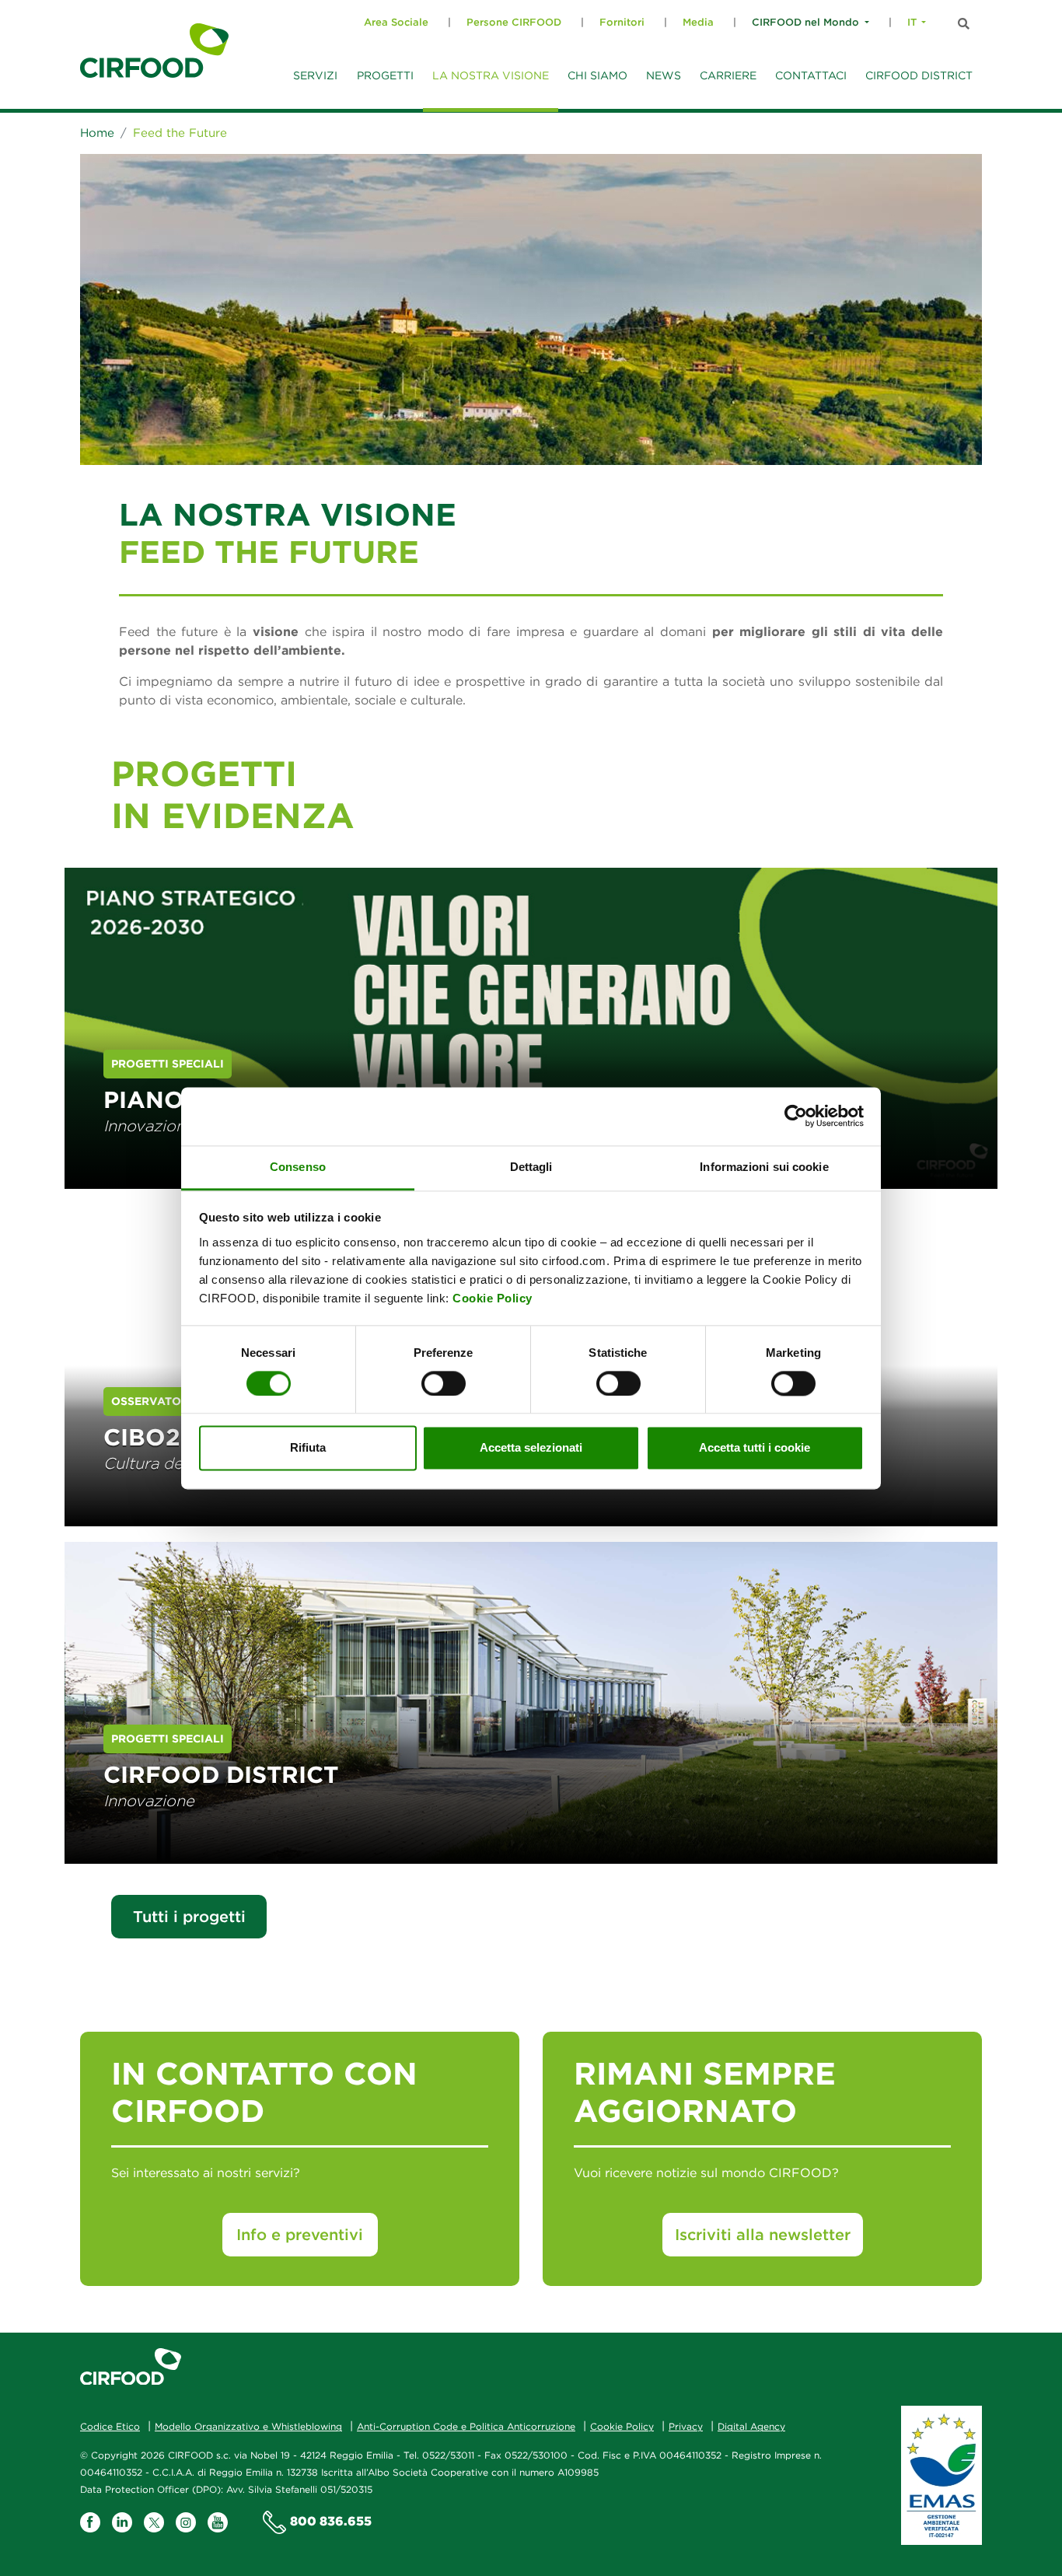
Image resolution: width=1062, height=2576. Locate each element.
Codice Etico (110, 2426)
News (664, 75)
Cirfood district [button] (919, 75)
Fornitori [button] (622, 22)
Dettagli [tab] (531, 1167)
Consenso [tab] (298, 1167)
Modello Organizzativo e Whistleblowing (248, 2426)
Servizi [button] (315, 75)
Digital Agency (751, 2426)
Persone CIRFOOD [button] (514, 22)
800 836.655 (331, 2522)
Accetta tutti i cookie (755, 1448)
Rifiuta (308, 1448)
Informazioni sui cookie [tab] (764, 1167)
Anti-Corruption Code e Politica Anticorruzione (466, 2426)
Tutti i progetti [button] (189, 1916)
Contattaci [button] (811, 75)
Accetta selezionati (531, 1448)
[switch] (444, 1383)
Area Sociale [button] (396, 22)
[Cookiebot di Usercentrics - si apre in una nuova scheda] (796, 1116)
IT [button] (912, 22)
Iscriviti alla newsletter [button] (763, 2234)
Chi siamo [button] (597, 75)
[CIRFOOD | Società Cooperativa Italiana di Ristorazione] (154, 51)
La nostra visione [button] (491, 75)
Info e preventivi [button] (300, 2234)
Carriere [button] (728, 75)
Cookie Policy (493, 1298)
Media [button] (698, 22)
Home (97, 133)
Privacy (686, 2426)
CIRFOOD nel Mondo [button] (805, 22)
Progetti (385, 75)
